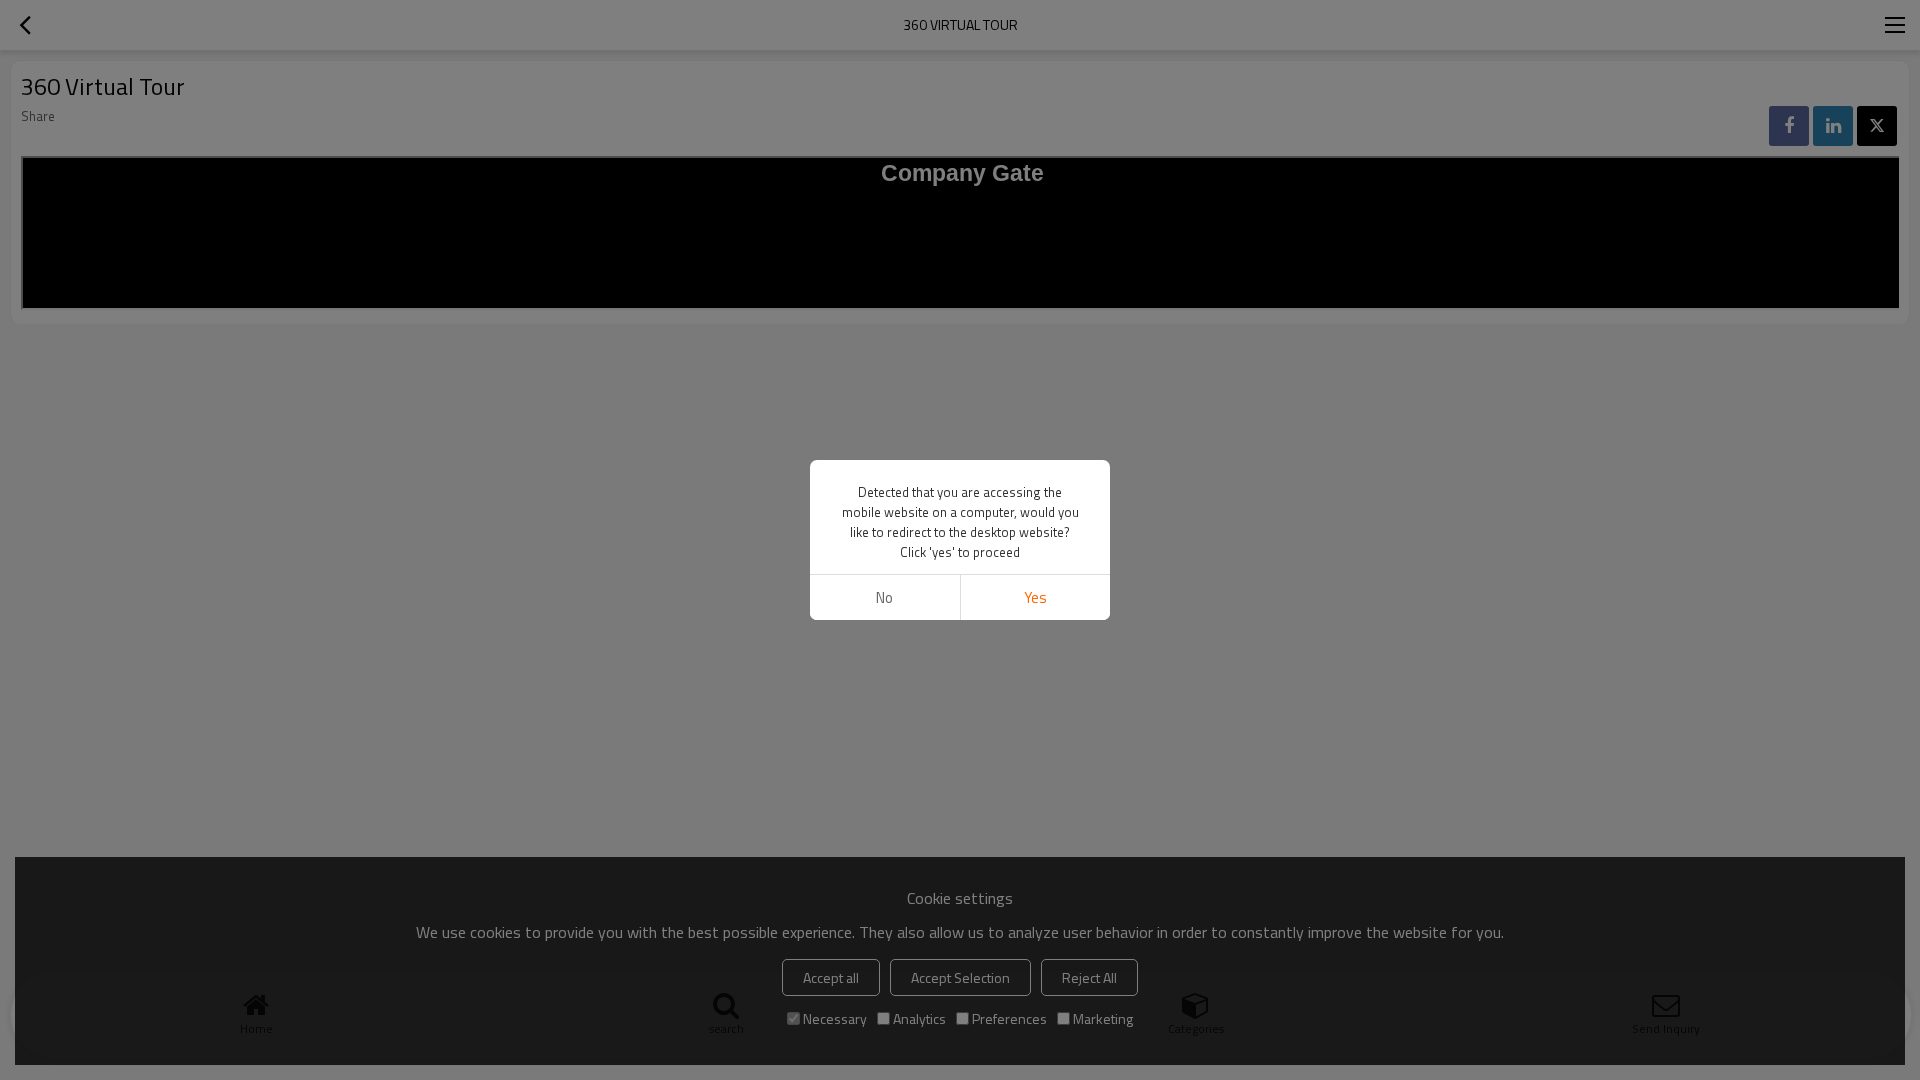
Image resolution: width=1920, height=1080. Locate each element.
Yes (1035, 597)
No (884, 597)
